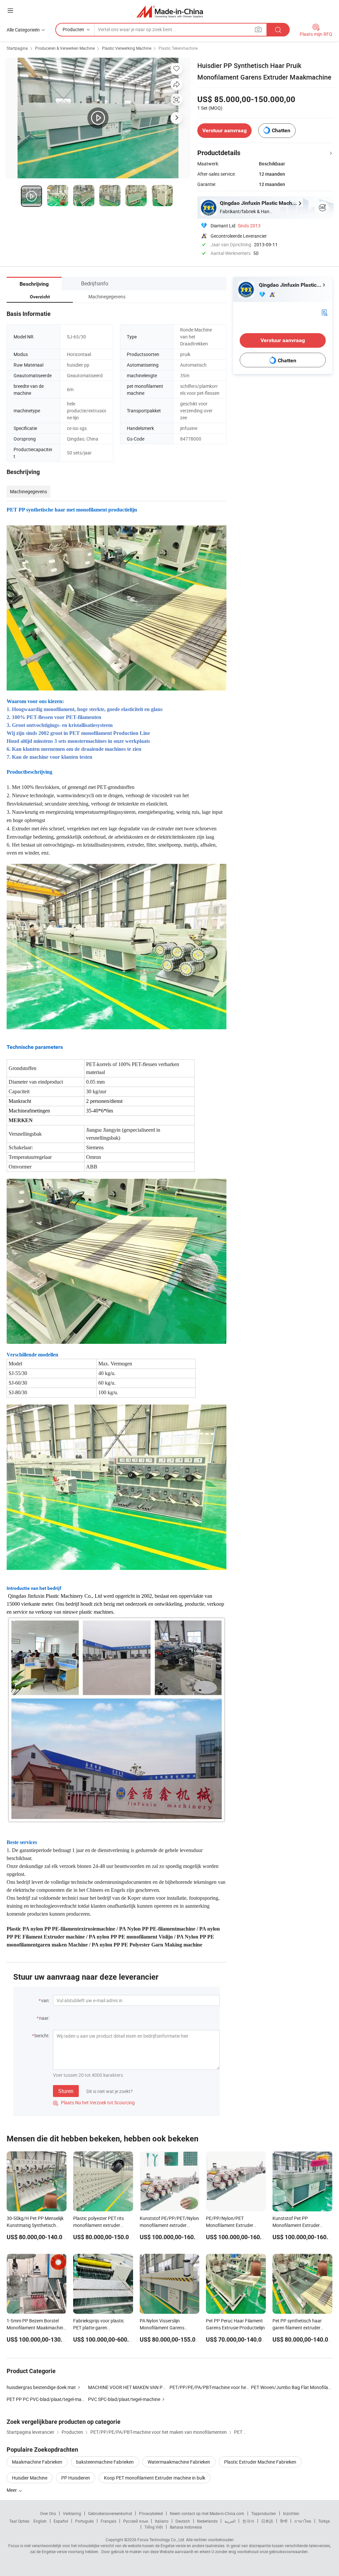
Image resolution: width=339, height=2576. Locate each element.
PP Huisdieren (76, 2478)
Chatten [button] (281, 130)
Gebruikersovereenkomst (110, 2513)
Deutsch (183, 2521)
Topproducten (264, 2513)
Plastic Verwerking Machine (127, 48)
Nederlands (207, 2521)
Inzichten (291, 2513)
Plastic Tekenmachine (178, 48)
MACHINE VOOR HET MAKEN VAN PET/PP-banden (140, 2387)
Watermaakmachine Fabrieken (179, 2462)
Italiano (162, 2521)
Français (108, 2521)
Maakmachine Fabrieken (37, 2462)
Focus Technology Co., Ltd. (161, 2540)
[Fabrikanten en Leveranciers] (170, 11)
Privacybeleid (151, 2513)
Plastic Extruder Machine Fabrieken (260, 2462)
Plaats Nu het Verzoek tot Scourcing (94, 2102)
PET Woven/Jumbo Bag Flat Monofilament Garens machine (292, 2387)
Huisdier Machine (30, 2478)
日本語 (267, 2521)
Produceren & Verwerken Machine (65, 48)
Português (84, 2521)
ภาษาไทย (303, 2521)
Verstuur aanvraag (224, 130)
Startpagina (17, 48)
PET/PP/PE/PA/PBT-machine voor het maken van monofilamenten (238, 2387)
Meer (12, 2490)
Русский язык (136, 2521)
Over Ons (48, 2513)
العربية (230, 2521)
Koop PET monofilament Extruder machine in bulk (155, 2478)
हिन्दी (284, 2521)
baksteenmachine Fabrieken (105, 2462)
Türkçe (324, 2521)
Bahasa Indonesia (186, 2527)
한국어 (248, 2521)
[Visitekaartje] (324, 312)
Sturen (66, 2091)
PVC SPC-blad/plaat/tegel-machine (124, 2399)
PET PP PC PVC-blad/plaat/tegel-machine (49, 2399)
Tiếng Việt (154, 2527)
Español (61, 2521)
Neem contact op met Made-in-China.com (207, 2513)
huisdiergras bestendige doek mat (41, 2387)
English (40, 2521)
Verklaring (72, 2513)
